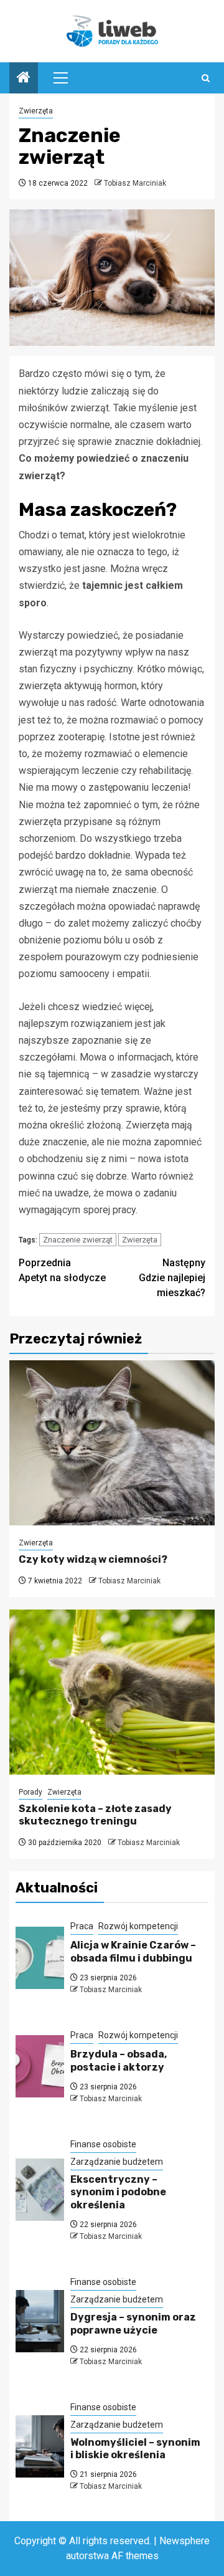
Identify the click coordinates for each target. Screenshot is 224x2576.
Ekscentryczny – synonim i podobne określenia (118, 2192)
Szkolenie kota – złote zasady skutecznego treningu (95, 1815)
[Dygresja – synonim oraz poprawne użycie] (40, 2321)
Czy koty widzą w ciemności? (93, 1559)
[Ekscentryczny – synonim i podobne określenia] (40, 2190)
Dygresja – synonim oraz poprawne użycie (133, 2324)
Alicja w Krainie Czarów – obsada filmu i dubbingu (133, 1952)
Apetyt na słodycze (62, 1270)
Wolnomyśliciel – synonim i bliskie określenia (135, 2449)
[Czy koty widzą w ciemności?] (112, 1443)
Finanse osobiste (103, 2144)
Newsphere (184, 2541)
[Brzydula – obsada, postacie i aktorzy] (40, 2066)
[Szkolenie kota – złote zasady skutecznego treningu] (112, 1692)
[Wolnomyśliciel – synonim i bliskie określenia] (40, 2446)
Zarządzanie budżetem (117, 2162)
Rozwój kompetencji (138, 1926)
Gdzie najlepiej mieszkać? (172, 1278)
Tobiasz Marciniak (135, 183)
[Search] (206, 78)
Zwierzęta (36, 111)
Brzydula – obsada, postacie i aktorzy (119, 2061)
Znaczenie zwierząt (78, 1240)
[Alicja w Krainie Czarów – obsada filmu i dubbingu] (40, 1958)
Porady (30, 1792)
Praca (82, 1926)
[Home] (24, 79)
